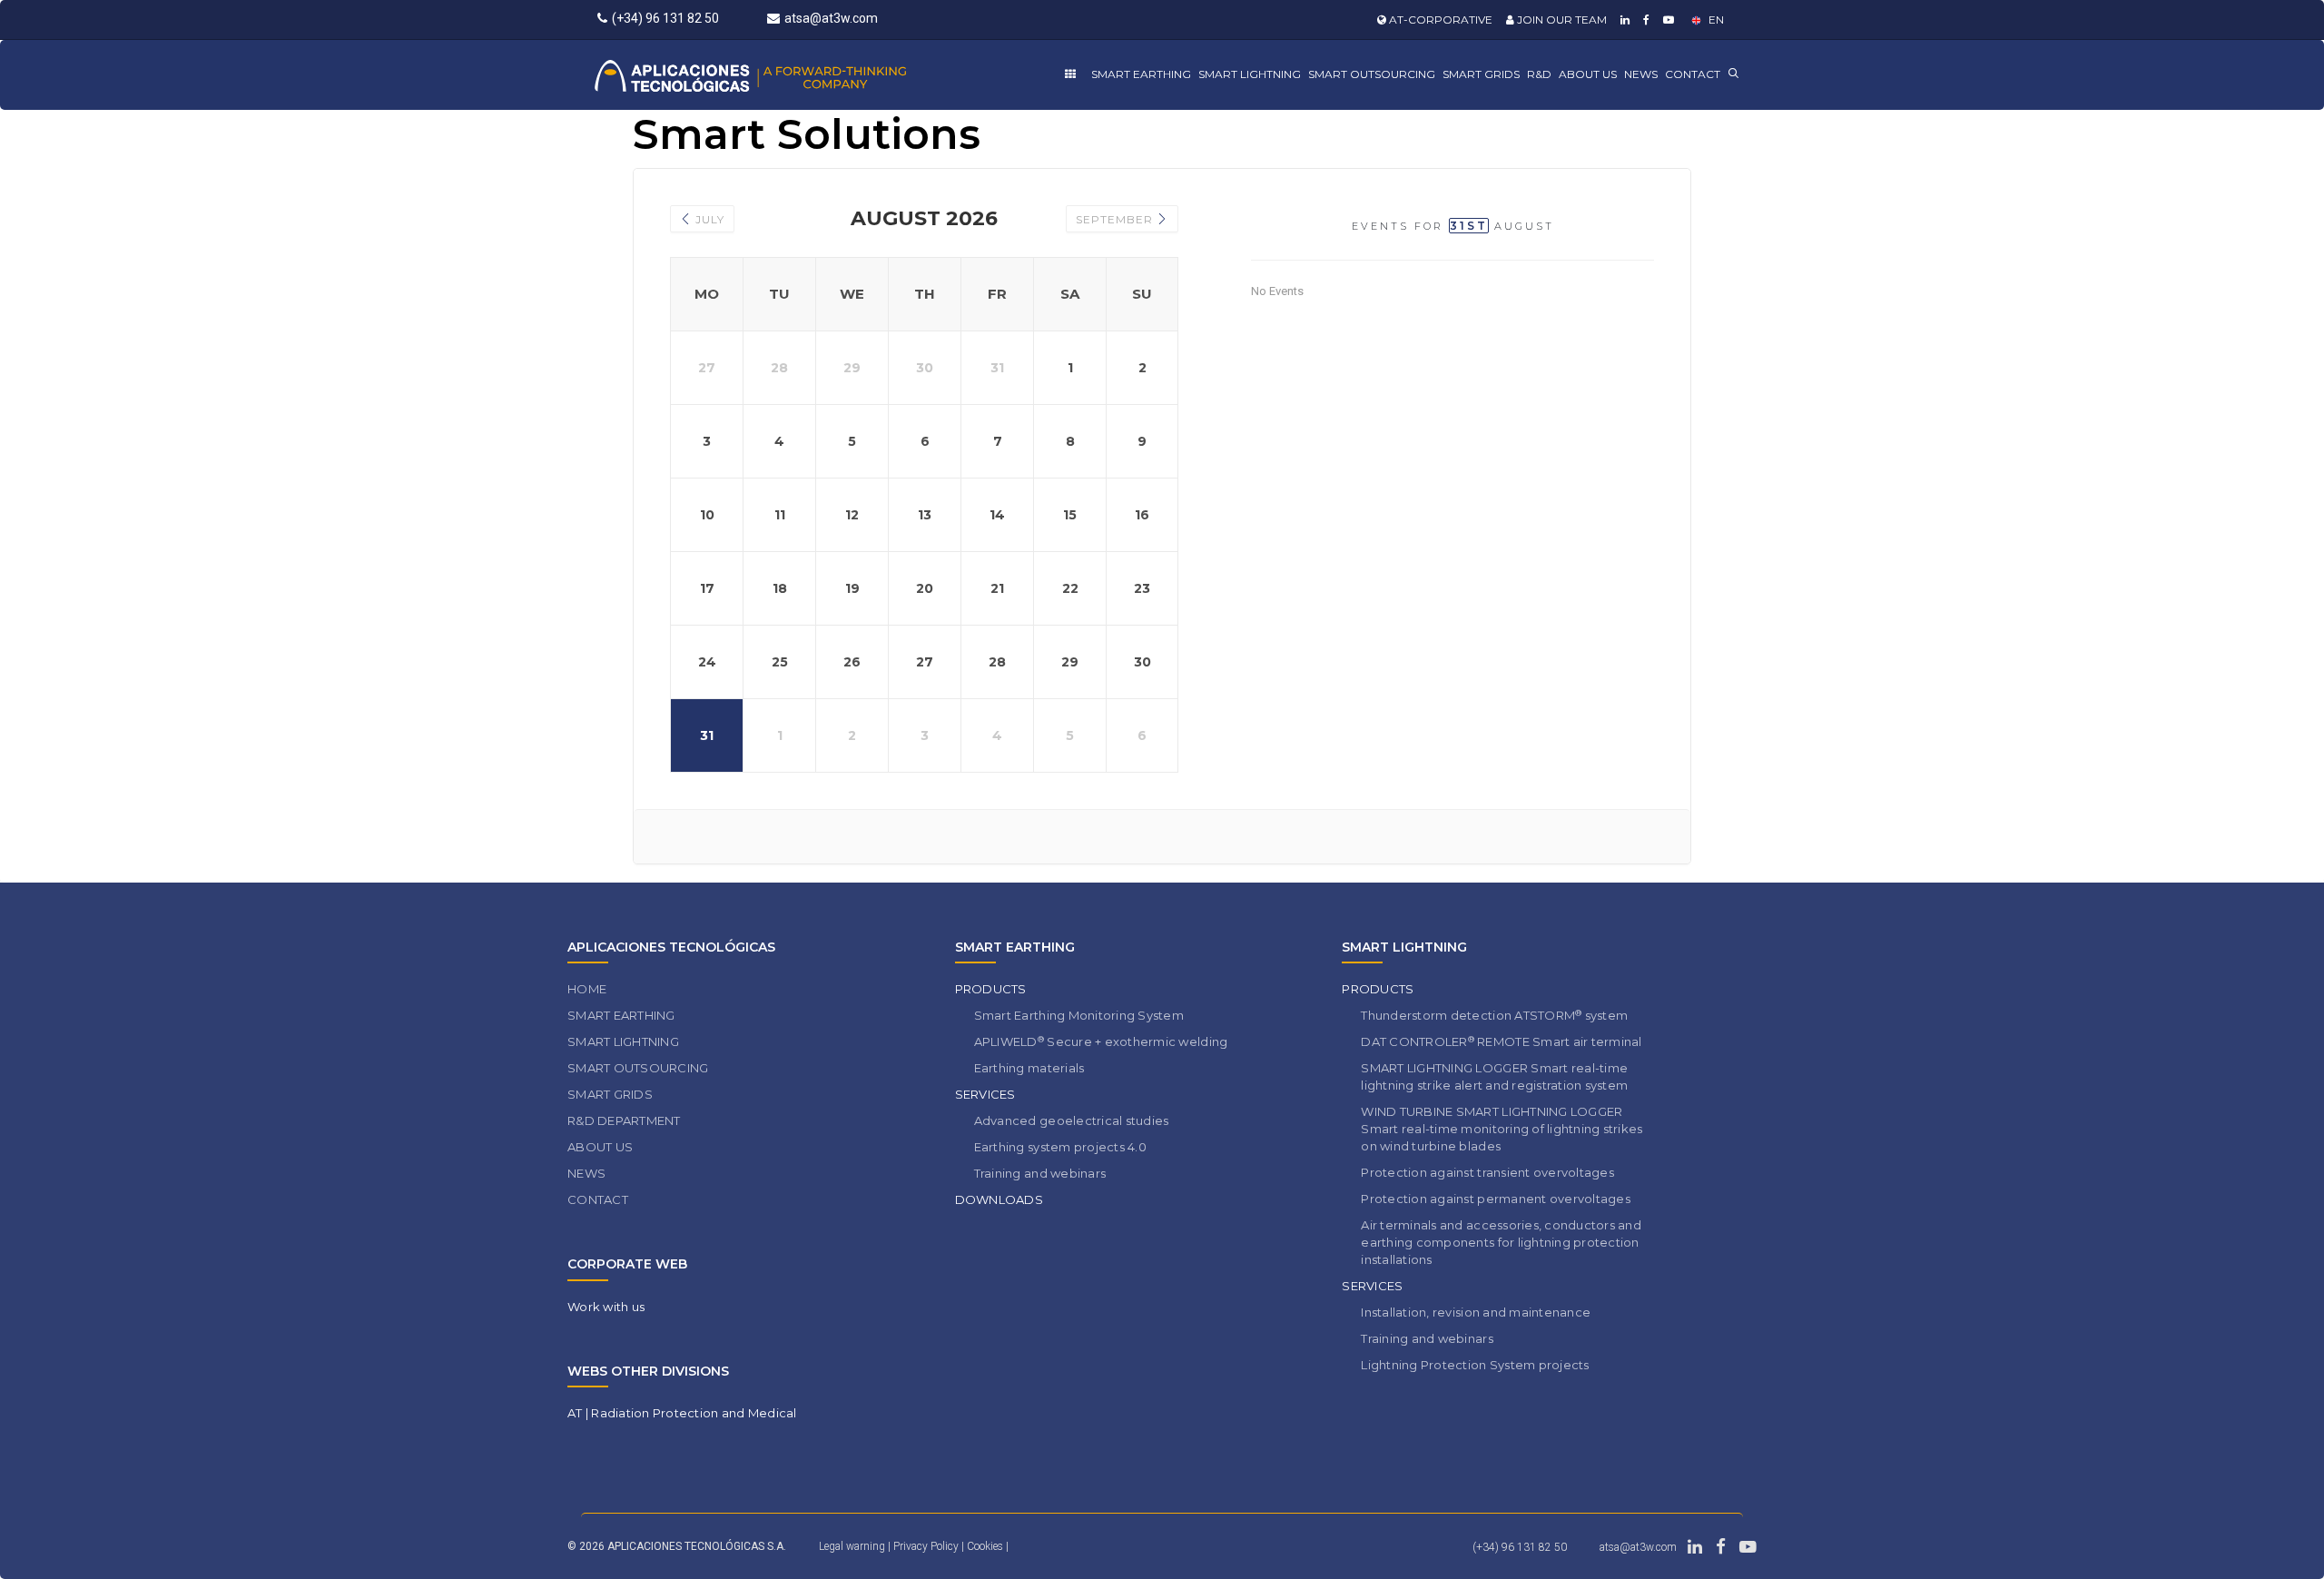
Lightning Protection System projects (1475, 1365)
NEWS (1641, 74)
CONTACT (1693, 74)
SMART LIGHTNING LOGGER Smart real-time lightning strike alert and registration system (1494, 1076)
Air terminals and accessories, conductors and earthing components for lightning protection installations (1501, 1242)
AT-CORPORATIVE (1439, 20)
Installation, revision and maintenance (1476, 1312)
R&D (1539, 74)
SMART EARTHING (1141, 74)
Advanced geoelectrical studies (1072, 1120)
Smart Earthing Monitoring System (1079, 1015)
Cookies (986, 1546)
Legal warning (852, 1546)
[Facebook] (1644, 20)
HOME (587, 989)
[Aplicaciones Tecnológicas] (784, 75)
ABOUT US (1588, 74)
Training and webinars (1040, 1173)
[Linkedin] (1623, 20)
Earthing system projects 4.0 (1060, 1147)
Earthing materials (1029, 1068)
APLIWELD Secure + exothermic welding (1101, 1042)
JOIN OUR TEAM (1561, 20)
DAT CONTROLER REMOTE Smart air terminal (1501, 1042)
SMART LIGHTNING (1250, 74)
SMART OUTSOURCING (1372, 74)
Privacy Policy (927, 1546)
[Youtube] (1666, 20)
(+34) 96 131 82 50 (665, 18)
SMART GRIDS (1481, 74)
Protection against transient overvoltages (1487, 1172)
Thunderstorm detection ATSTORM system (1494, 1016)
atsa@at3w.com (831, 18)
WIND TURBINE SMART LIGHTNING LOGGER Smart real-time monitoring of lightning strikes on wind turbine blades (1502, 1129)
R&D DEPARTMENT (624, 1120)
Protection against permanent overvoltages (1496, 1199)
